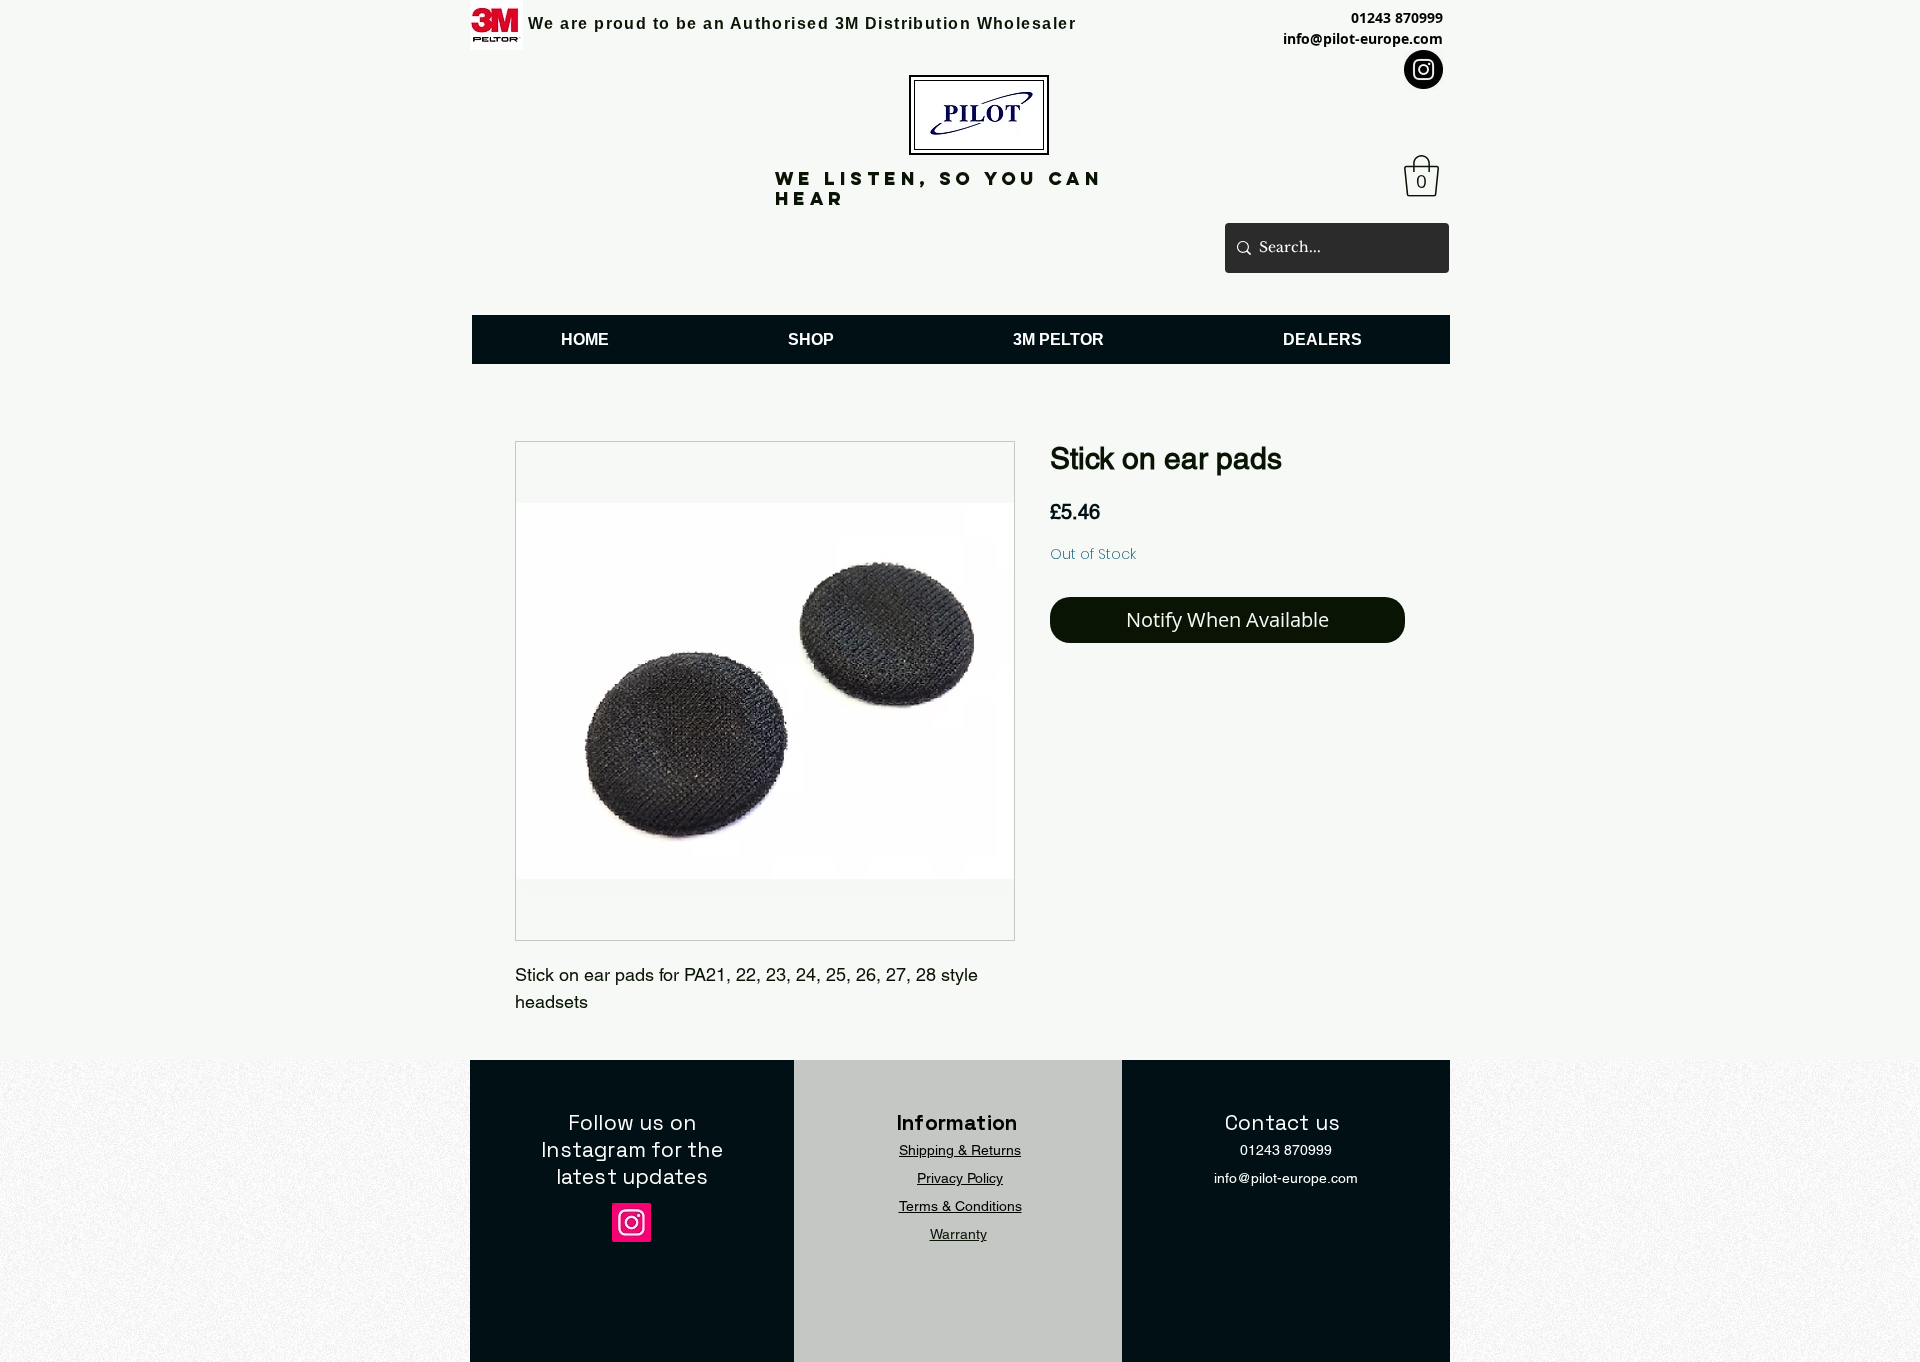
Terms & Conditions (960, 1206)
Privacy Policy (960, 1178)
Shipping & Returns (960, 1150)
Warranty (958, 1234)
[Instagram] (1423, 69)
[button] (1421, 176)
